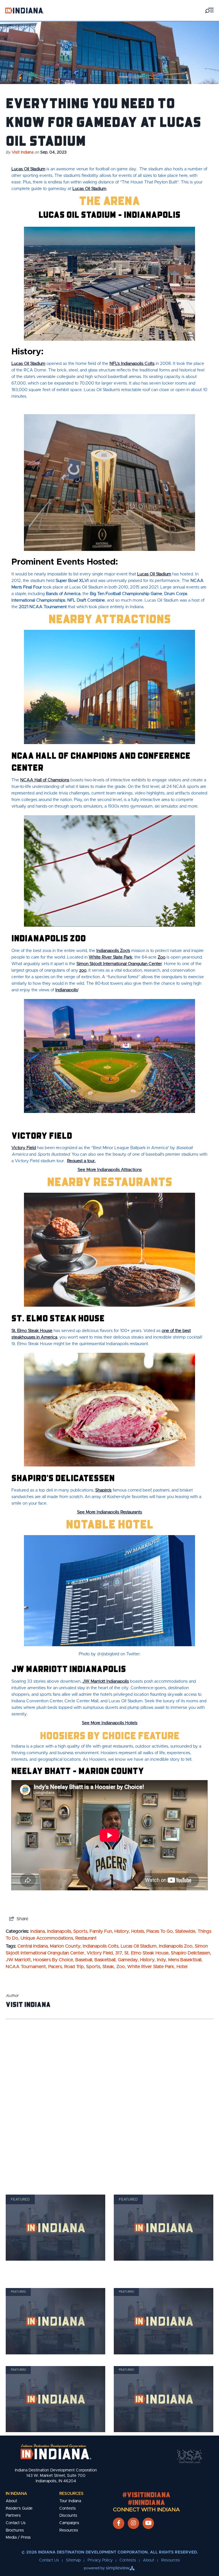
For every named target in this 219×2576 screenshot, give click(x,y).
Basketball (105, 1960)
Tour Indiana (70, 2501)
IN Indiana (16, 2494)
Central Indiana (33, 1946)
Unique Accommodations (47, 1938)
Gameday (128, 1960)
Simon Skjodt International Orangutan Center (119, 964)
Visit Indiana (23, 152)
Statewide (185, 1931)
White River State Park (110, 957)
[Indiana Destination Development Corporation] (25, 10)
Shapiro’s (103, 1490)
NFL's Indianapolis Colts (132, 364)
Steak (108, 1967)
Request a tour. (81, 1161)
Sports (80, 1931)
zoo (83, 970)
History (122, 1931)
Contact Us (16, 2523)
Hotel (182, 1967)
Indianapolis (67, 990)
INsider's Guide (19, 2508)
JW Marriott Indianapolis (106, 1681)
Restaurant (86, 1938)
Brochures (15, 2530)
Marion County (65, 1946)
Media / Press (18, 2538)
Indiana (37, 1931)
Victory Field (24, 1148)
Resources (71, 2494)
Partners (13, 2516)
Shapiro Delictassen (190, 1953)
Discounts (68, 2516)
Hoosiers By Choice (53, 1960)
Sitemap (73, 2560)
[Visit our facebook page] (119, 2523)
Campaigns (69, 2523)
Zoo (162, 957)
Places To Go (160, 1931)
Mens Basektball (185, 1960)
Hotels (138, 1931)
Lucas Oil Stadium (28, 169)
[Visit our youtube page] (148, 2523)
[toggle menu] (209, 10)
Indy (161, 1960)
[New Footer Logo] (56, 2452)
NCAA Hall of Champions (45, 780)
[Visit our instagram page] (133, 2523)
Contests (68, 2508)
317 (119, 1953)
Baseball (84, 1960)
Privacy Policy (100, 2560)
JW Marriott (18, 1960)
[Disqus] (109, 2099)
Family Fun (101, 1931)
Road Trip (74, 1967)
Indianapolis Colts (101, 1946)
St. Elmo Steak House (32, 1331)
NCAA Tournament (26, 1967)
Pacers (55, 1967)
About (11, 2501)
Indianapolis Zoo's (113, 951)
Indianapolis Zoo (176, 1946)
